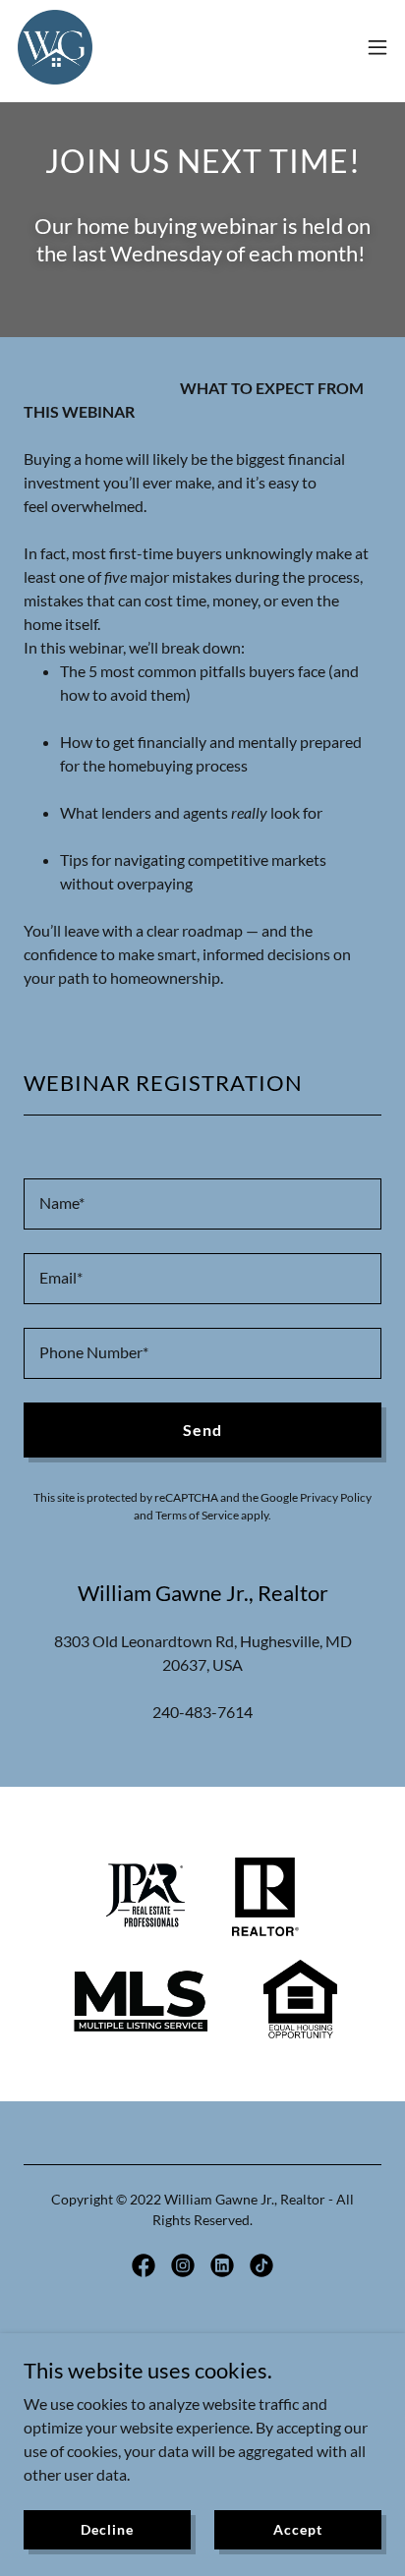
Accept (297, 2529)
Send (202, 1430)
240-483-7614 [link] (202, 1712)
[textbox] (202, 1204)
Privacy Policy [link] (336, 1497)
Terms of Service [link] (197, 1515)
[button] (377, 47)
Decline (107, 2529)
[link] (55, 47)
